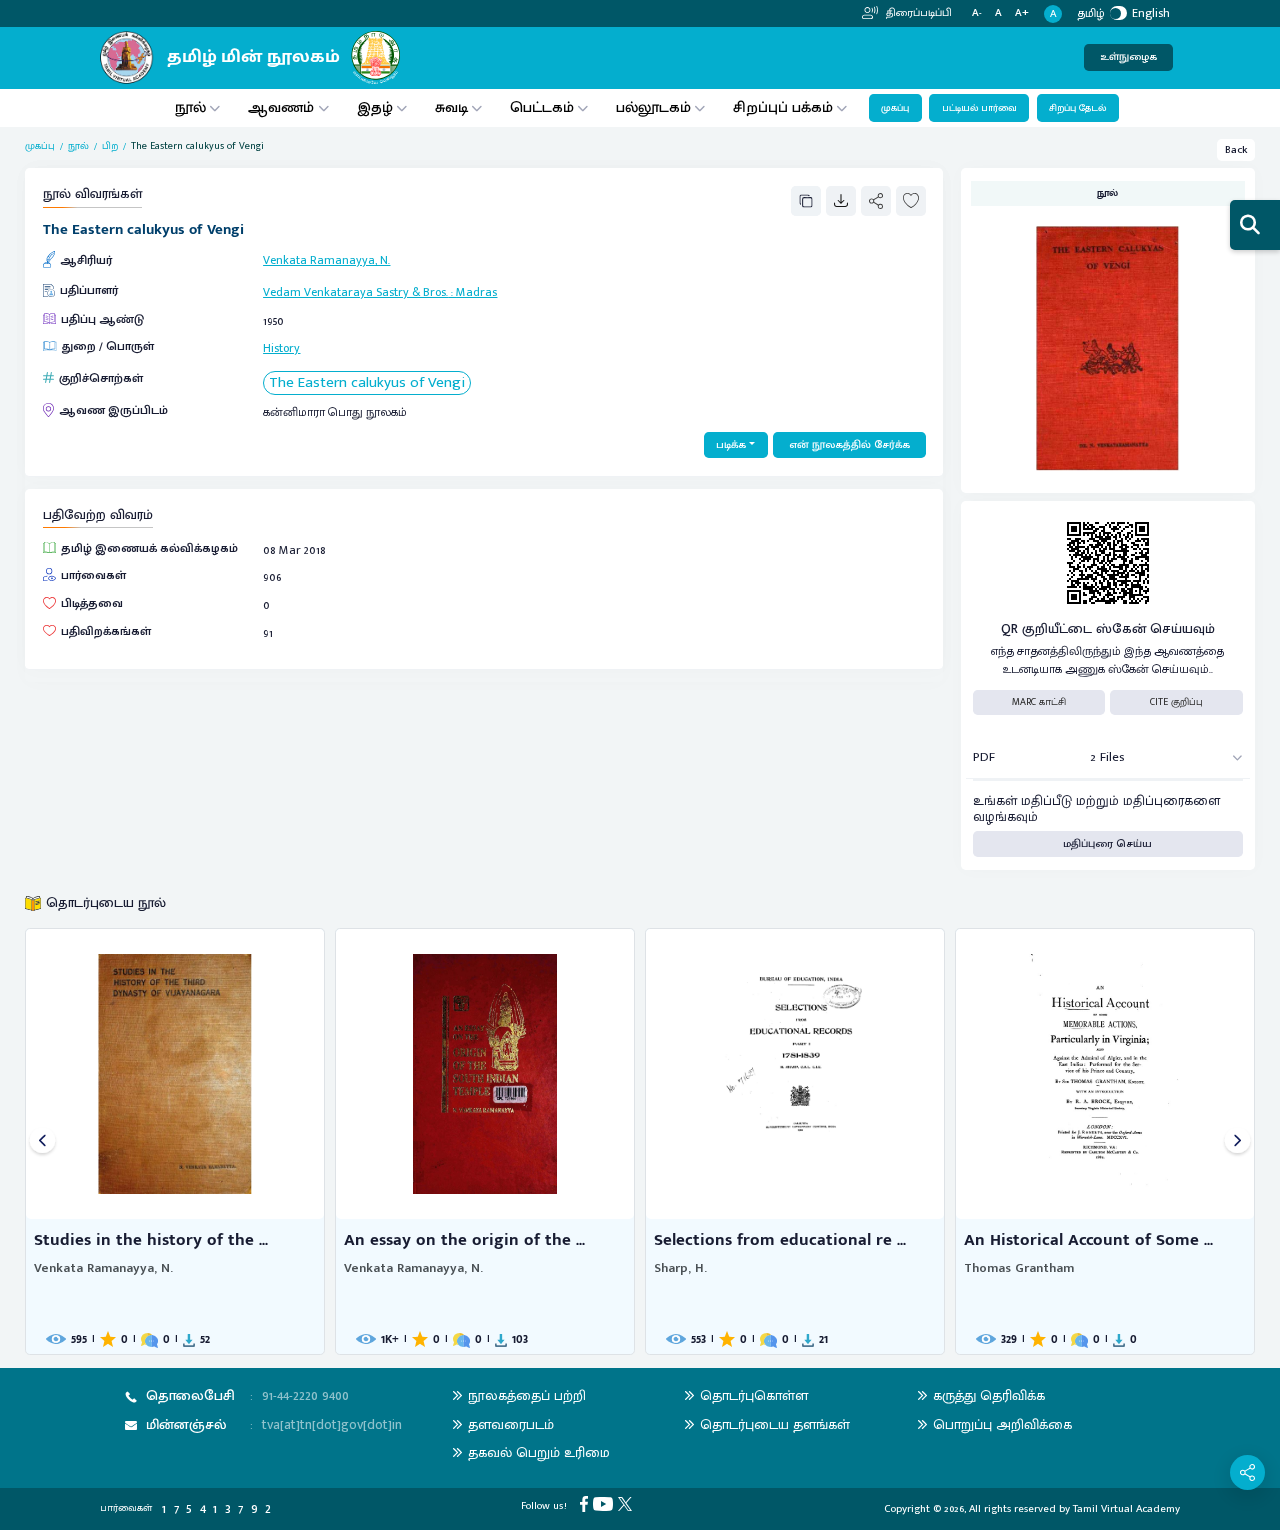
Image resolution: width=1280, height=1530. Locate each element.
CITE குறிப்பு (1176, 702)
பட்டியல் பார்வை (979, 108)
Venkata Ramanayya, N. (326, 260)
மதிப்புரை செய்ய (1107, 844)
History (281, 348)
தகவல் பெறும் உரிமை (539, 1452)
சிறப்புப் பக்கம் (783, 107)
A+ (1022, 13)
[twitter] (627, 1504)
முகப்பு (895, 108)
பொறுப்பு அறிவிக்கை (1002, 1424)
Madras (476, 292)
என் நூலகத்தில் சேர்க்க (849, 445)
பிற (110, 146)
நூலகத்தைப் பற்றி (527, 1395)
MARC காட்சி (1039, 702)
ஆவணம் (283, 107)
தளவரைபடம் (511, 1424)
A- (977, 13)
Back (1236, 150)
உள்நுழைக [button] (1128, 57)
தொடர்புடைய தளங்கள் (775, 1424)
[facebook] (586, 1504)
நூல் (190, 107)
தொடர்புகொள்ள (754, 1395)
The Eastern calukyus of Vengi (367, 383)
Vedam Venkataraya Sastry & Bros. (355, 292)
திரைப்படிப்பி (917, 13)
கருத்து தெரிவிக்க (989, 1395)
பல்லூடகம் (653, 107)
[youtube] (605, 1504)
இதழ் (375, 107)
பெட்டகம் (542, 107)
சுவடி (451, 107)
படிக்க (731, 445)
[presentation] (42, 1141)
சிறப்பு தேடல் (1077, 108)
